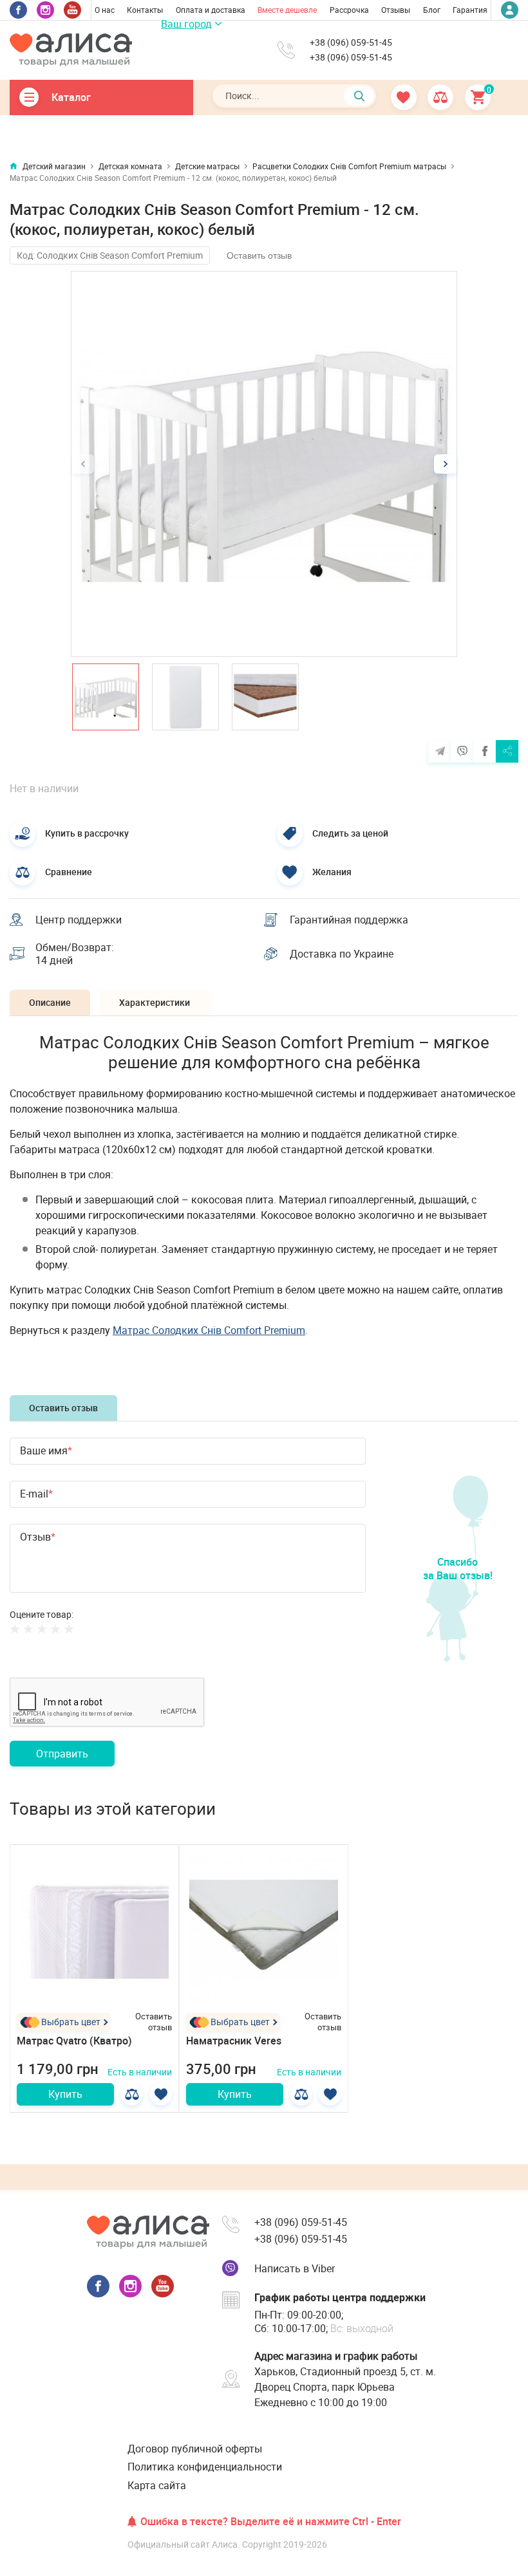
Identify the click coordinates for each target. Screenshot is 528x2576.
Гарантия (470, 10)
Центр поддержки (79, 920)
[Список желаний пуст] (404, 97)
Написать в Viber (295, 2268)
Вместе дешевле (287, 10)
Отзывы (396, 10)
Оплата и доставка (211, 10)
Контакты (145, 10)
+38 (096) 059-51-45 (351, 42)
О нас (105, 10)
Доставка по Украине (342, 954)
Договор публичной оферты (195, 2449)
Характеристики (155, 1002)
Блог (432, 10)
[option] (264, 464)
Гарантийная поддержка (349, 920)
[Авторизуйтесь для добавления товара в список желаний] (161, 2094)
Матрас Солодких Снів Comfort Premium (209, 1330)
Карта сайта (157, 2485)
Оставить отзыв (259, 255)
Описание (50, 1002)
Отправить (62, 1754)
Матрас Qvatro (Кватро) (74, 2041)
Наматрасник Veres (234, 2041)
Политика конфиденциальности (205, 2467)
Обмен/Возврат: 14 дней (75, 954)
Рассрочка (349, 10)
